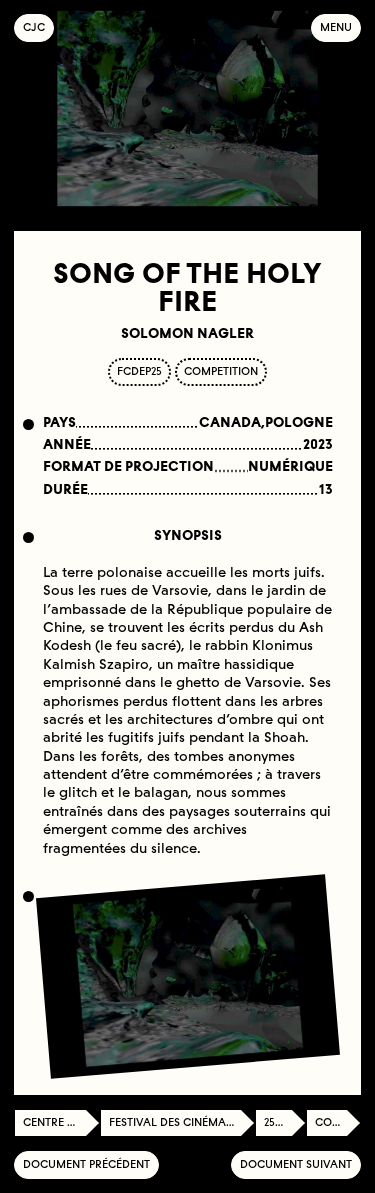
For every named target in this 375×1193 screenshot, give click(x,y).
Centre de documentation (61, 1122)
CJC (38, 27)
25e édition (285, 1122)
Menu (336, 27)
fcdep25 (139, 371)
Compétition (338, 1122)
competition (221, 371)
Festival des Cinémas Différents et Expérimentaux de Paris (182, 1122)
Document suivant (296, 1164)
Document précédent (86, 1164)
